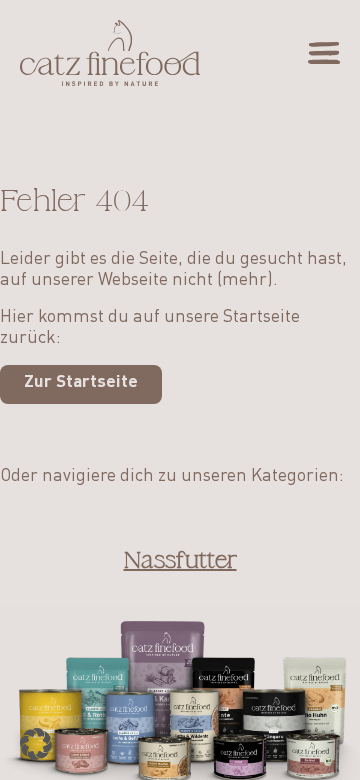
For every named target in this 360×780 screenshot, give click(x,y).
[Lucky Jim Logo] (110, 53)
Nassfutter (180, 560)
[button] (36, 744)
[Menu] (324, 53)
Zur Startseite (81, 382)
